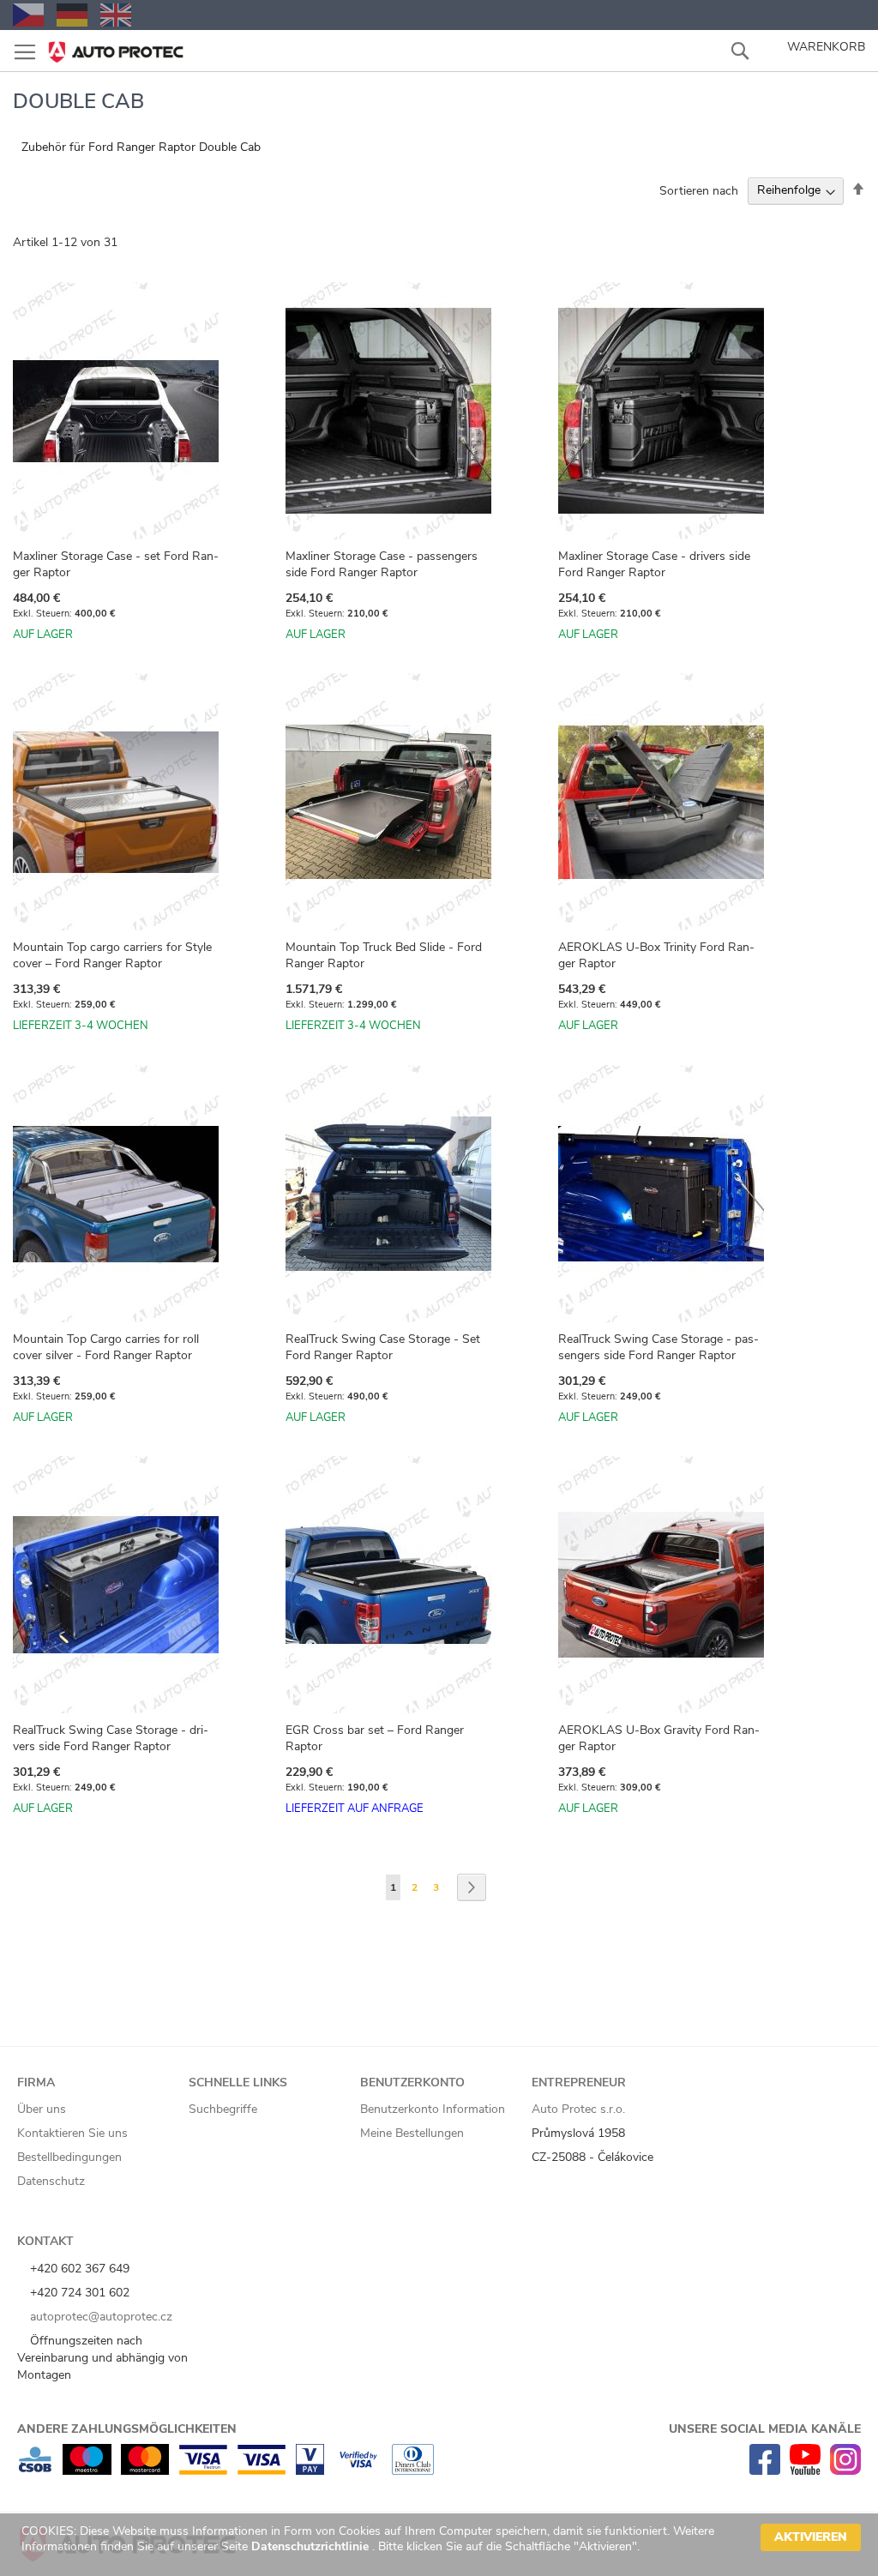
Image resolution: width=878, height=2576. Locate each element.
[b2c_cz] (28, 15)
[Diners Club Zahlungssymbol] (413, 2471)
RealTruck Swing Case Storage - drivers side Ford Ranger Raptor (111, 1738)
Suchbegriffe (223, 2109)
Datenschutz (51, 2181)
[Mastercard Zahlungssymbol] (145, 2471)
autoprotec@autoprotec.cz (99, 2317)
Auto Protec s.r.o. (578, 2109)
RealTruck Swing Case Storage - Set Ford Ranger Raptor (383, 1347)
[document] (441, 2545)
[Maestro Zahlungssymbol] (87, 2471)
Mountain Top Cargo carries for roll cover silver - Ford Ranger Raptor (106, 1347)
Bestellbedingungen (69, 2157)
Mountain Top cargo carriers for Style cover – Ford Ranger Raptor (112, 955)
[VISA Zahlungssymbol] (262, 2471)
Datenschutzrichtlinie (312, 2546)
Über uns (42, 2109)
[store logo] (116, 47)
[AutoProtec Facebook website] (765, 2471)
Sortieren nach (699, 190)
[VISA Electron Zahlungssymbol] (203, 2471)
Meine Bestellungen (412, 2133)
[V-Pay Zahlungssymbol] (310, 2471)
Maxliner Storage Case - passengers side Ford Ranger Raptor (382, 564)
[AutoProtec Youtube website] (805, 2471)
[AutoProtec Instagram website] (845, 2471)
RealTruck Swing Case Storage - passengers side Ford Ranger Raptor (658, 1347)
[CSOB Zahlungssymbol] (35, 2471)
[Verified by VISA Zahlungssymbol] (358, 2471)
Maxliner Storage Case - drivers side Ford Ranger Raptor (654, 564)
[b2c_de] (72, 15)
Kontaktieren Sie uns (72, 2133)
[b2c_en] (116, 15)
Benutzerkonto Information (433, 2109)
